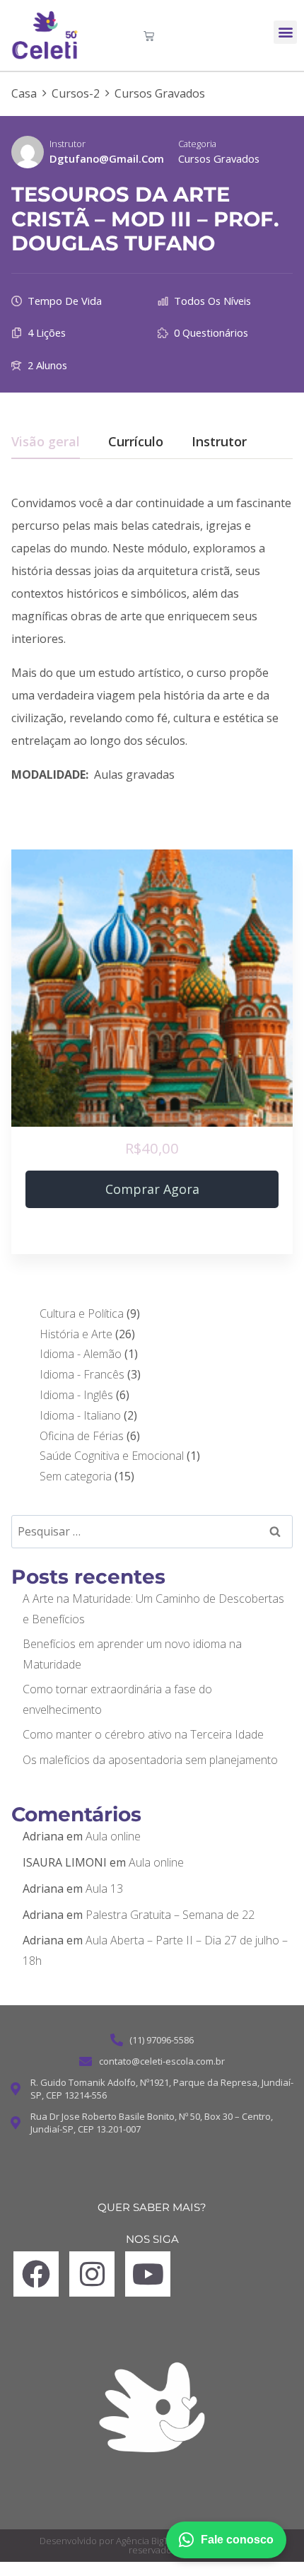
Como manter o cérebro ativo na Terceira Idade (143, 1734)
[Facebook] (36, 2274)
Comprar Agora (152, 1189)
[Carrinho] (149, 36)
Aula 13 (104, 1889)
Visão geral (46, 442)
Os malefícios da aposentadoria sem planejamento (150, 1760)
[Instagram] (92, 2274)
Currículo (136, 442)
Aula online (113, 1836)
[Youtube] (148, 2274)
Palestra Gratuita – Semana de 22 (170, 1915)
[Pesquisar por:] (152, 1531)
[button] (285, 32)
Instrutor (68, 144)
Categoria (197, 144)
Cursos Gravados (219, 158)
